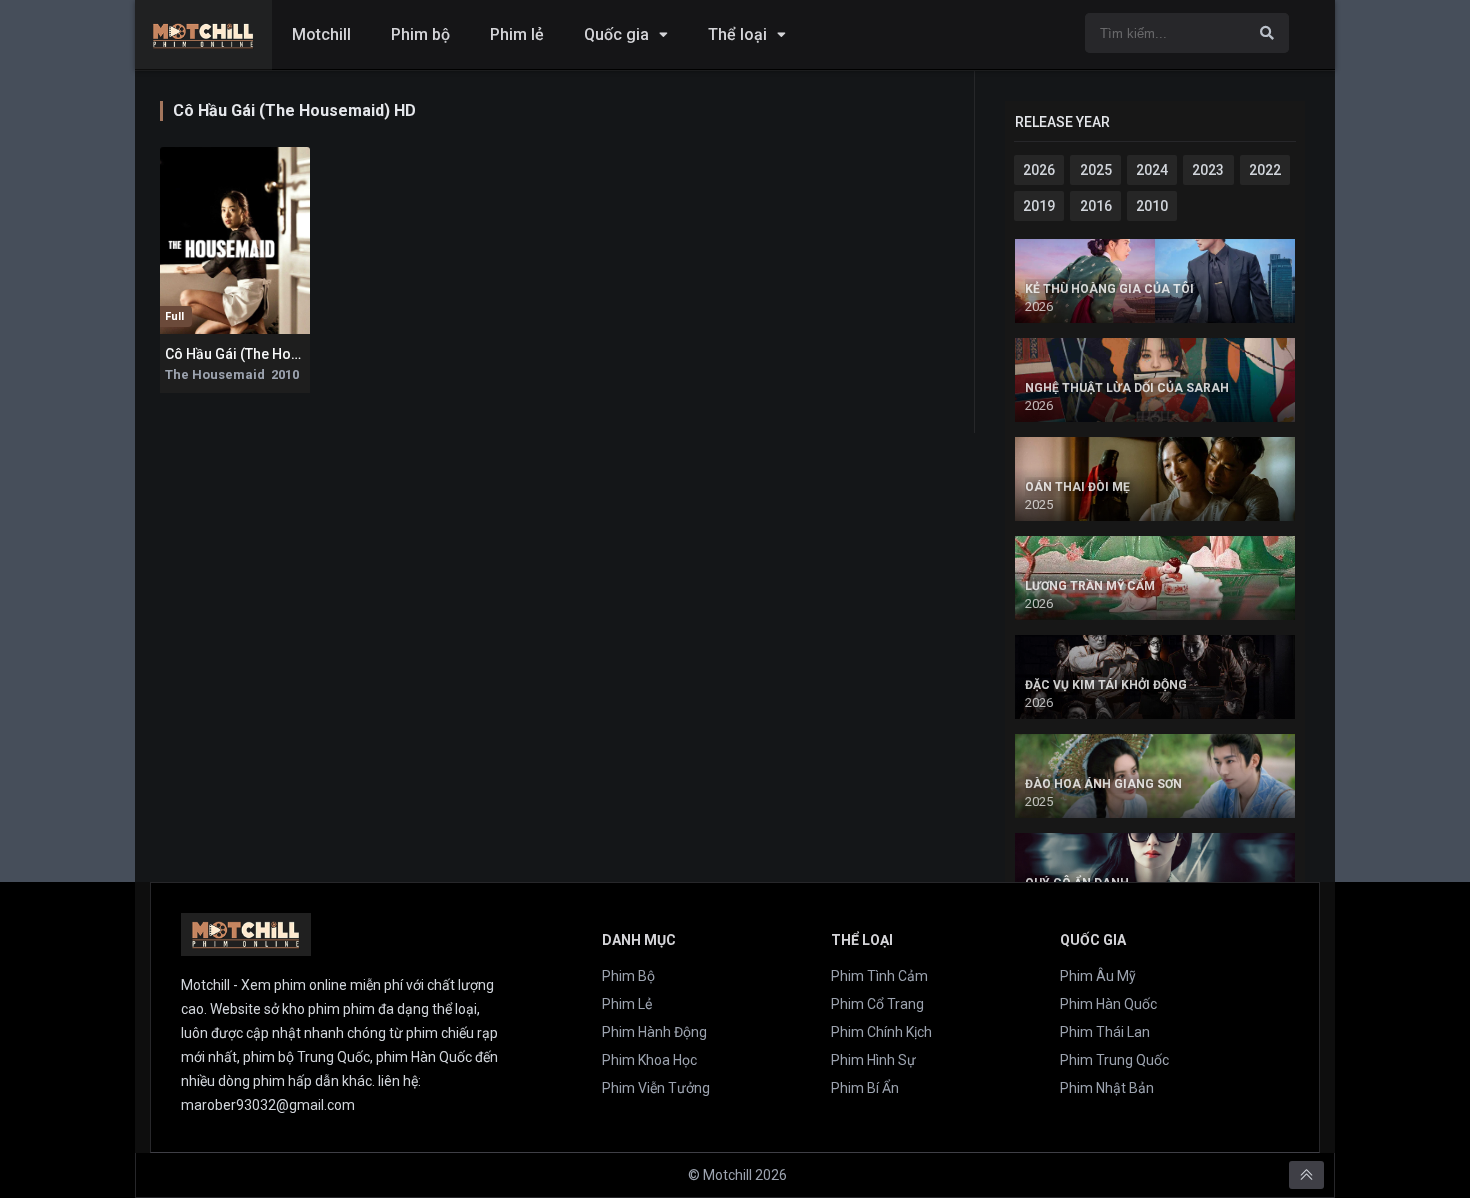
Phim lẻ (517, 34)
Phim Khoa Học (649, 1060)
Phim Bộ (628, 976)
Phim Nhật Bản (1107, 1088)
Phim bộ (420, 34)
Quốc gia (616, 34)
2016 (1096, 206)
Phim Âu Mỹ (1098, 976)
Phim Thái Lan (1105, 1032)
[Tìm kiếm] (1267, 33)
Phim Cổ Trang (877, 1004)
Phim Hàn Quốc (1108, 1004)
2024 (1152, 170)
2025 (1096, 170)
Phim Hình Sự (873, 1060)
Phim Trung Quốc (1114, 1060)
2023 (1208, 170)
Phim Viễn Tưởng (656, 1088)
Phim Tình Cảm (879, 976)
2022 (1265, 170)
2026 (1039, 170)
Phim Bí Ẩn (865, 1088)
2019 (1039, 206)
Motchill (321, 34)
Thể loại (737, 34)
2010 (1152, 206)
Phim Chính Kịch (881, 1032)
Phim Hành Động (654, 1032)
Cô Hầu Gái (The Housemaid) (259, 354)
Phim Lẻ (627, 1004)
